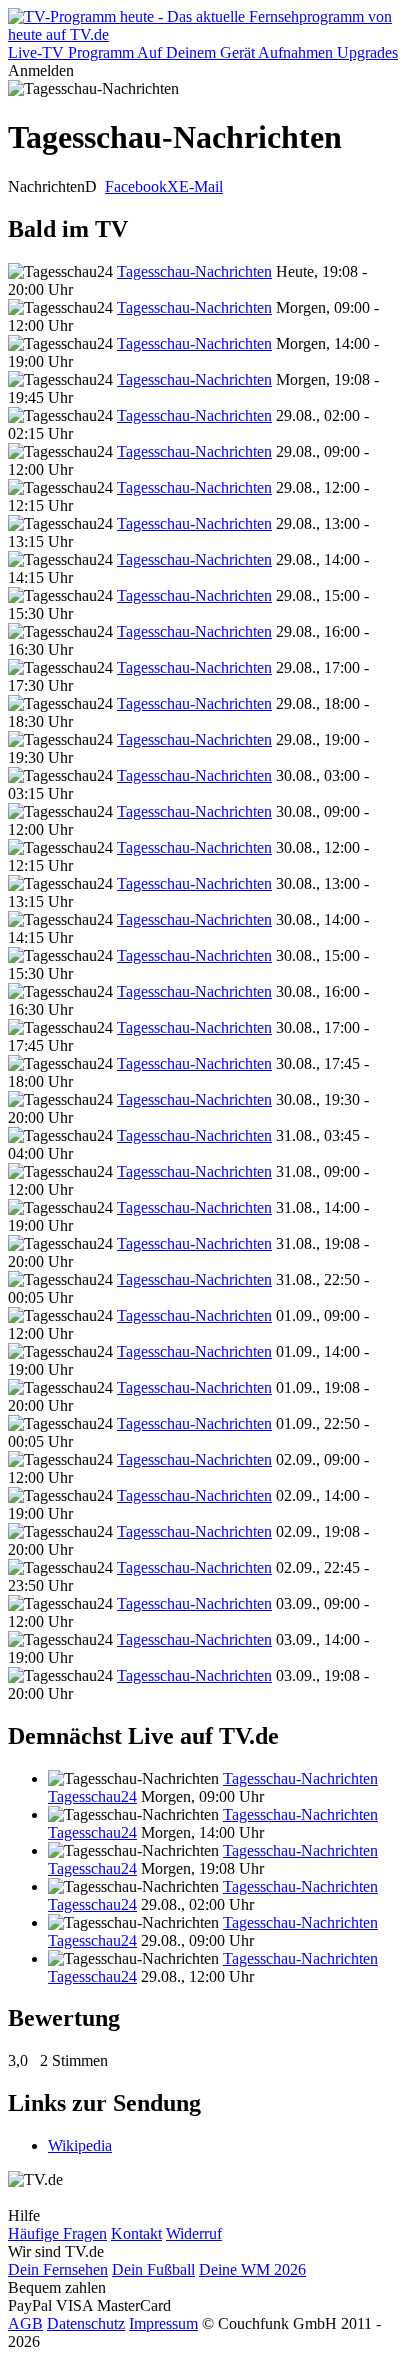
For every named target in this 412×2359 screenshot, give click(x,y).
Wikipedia (80, 2145)
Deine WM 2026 (252, 2269)
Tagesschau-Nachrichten (194, 271)
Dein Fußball (153, 2269)
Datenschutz (86, 2323)
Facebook (136, 186)
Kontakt (136, 2233)
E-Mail (201, 186)
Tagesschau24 (92, 1796)
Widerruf (194, 2233)
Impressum (163, 2323)
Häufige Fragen (57, 2233)
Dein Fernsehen (58, 2269)
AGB (25, 2323)
